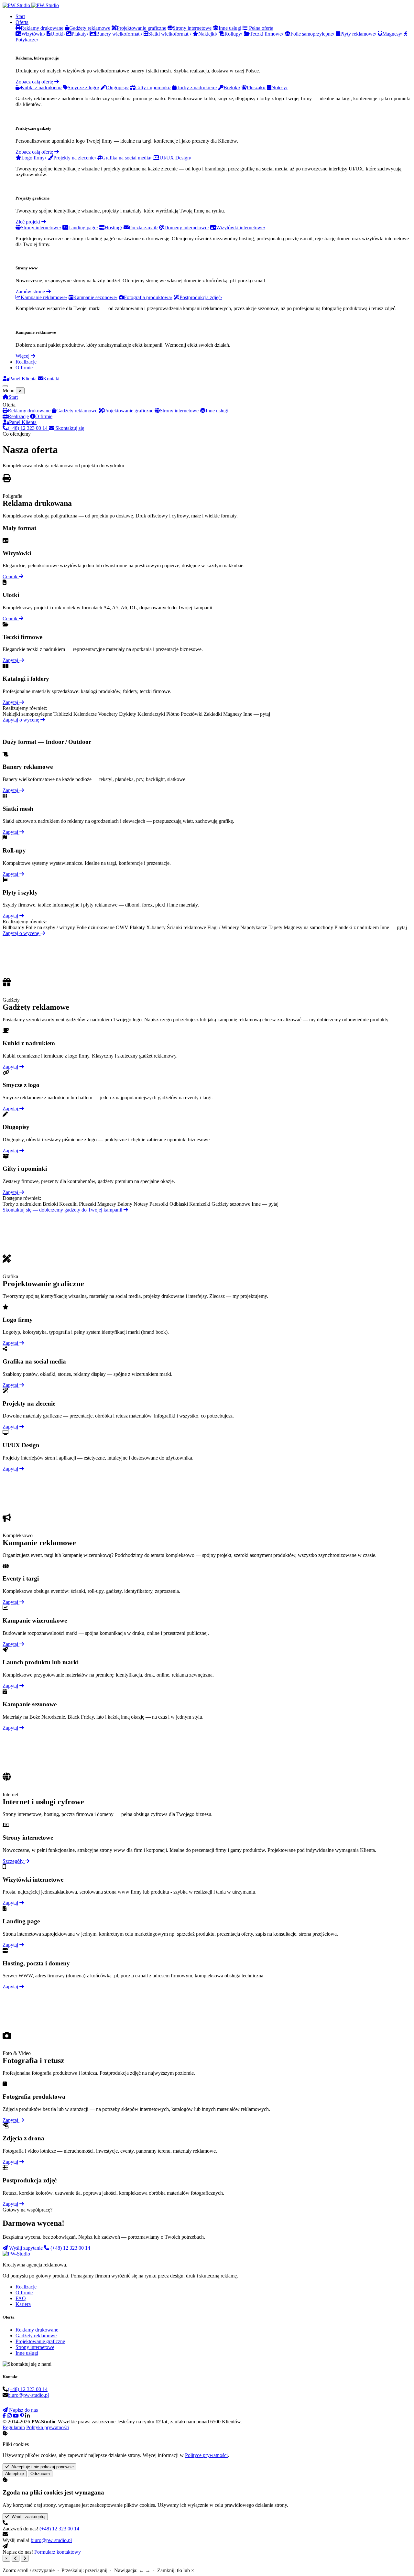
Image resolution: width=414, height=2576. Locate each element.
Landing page (83, 228)
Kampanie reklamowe (44, 297)
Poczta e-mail (143, 228)
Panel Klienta (23, 379)
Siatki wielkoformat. (170, 34)
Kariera (23, 2304)
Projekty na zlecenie (75, 158)
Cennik (11, 576)
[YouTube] (16, 2416)
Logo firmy (34, 158)
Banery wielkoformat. (119, 34)
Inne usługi (217, 411)
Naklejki (208, 34)
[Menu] (5, 386)
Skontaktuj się (69, 428)
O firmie (24, 368)
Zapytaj (11, 660)
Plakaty (80, 34)
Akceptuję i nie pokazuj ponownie (41, 2467)
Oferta (22, 22)
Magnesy (392, 34)
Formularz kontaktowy (58, 2552)
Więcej (23, 356)
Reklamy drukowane (29, 411)
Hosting (113, 228)
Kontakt (51, 379)
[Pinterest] (22, 2416)
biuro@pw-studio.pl (28, 2395)
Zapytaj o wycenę (22, 720)
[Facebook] (4, 2416)
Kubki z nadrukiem (41, 87)
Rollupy (234, 34)
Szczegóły (14, 1861)
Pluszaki (256, 87)
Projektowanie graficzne (129, 411)
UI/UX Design (175, 158)
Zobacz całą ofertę (35, 82)
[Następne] (25, 2558)
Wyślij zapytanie (26, 2248)
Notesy (279, 87)
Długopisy (117, 87)
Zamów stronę (31, 292)
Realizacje (26, 362)
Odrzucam (40, 2474)
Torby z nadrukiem (197, 87)
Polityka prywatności (48, 2427)
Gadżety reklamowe (77, 411)
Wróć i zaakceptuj (27, 2517)
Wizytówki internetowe (241, 228)
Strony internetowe (41, 228)
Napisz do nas (23, 2410)
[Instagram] (9, 2416)
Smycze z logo (83, 87)
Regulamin (14, 2427)
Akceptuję (15, 2474)
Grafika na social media (127, 158)
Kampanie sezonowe (95, 297)
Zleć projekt (28, 222)
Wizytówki (33, 34)
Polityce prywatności (206, 2455)
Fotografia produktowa (148, 297)
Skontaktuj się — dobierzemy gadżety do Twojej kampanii (63, 1210)
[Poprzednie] (16, 2558)
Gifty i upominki (153, 87)
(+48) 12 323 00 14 (28, 428)
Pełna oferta (261, 28)
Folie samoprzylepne (312, 34)
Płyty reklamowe (358, 34)
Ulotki (58, 34)
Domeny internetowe (187, 228)
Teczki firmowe (267, 34)
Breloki (232, 87)
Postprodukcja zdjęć (201, 297)
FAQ (21, 2298)
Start (20, 16)
